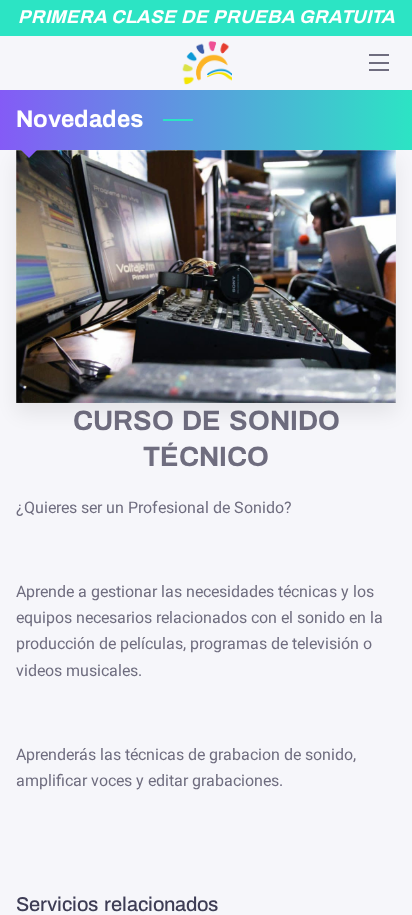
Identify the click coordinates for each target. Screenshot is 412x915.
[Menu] (377, 62)
